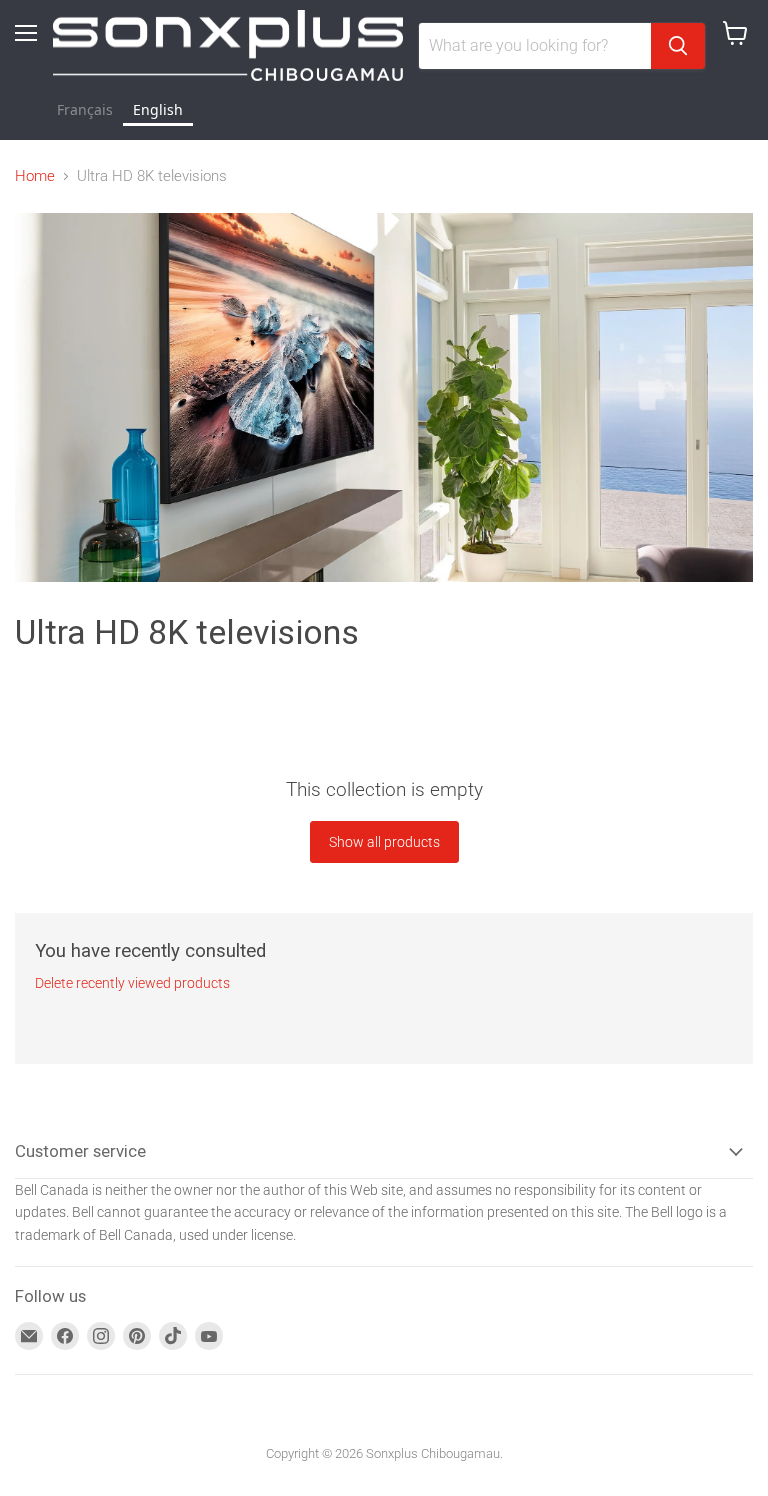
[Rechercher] (678, 46)
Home (35, 176)
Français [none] (85, 109)
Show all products (384, 842)
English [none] (158, 109)
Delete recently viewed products (132, 983)
